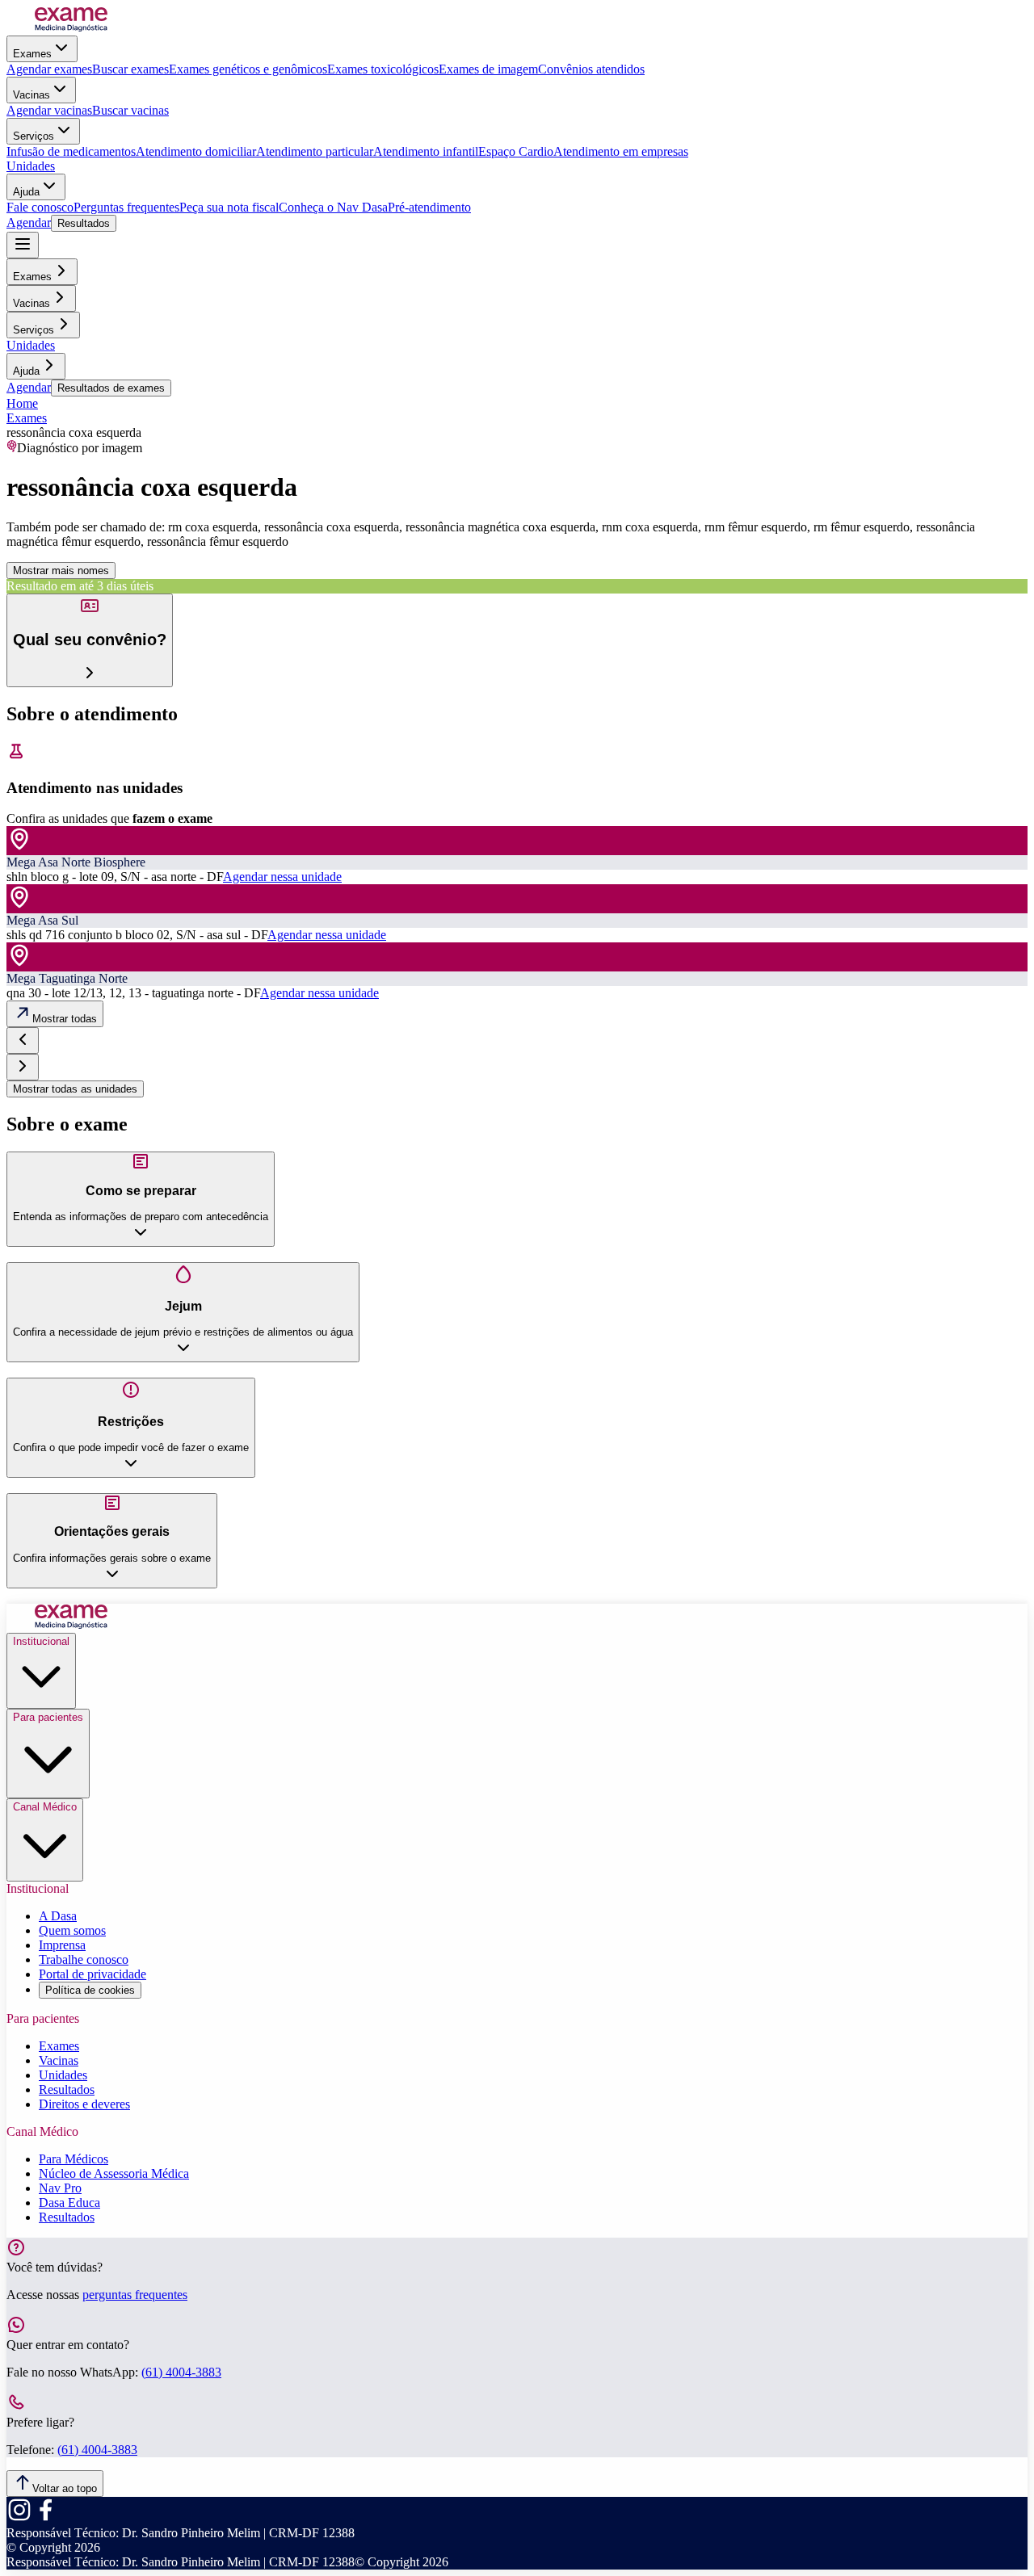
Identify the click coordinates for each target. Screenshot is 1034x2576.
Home (22, 403)
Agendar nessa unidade (282, 877)
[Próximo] (23, 1067)
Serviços (34, 136)
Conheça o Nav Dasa (333, 207)
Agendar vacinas (49, 110)
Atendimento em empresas (621, 151)
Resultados (84, 223)
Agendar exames (49, 69)
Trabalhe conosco (84, 1959)
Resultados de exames (111, 388)
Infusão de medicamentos (71, 151)
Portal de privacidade (92, 1974)
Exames (32, 54)
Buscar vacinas (130, 110)
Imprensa (62, 1945)
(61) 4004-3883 (181, 2372)
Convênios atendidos (591, 69)
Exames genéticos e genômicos (248, 69)
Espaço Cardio (516, 151)
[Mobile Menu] (23, 245)
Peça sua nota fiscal (229, 207)
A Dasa (58, 1916)
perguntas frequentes (135, 2295)
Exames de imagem (488, 69)
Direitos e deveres (84, 2104)
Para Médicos (74, 2159)
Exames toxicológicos (383, 69)
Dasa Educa (69, 2203)
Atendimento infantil (426, 151)
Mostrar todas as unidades (75, 1089)
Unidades (31, 166)
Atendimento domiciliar (196, 151)
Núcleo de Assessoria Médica (114, 2173)
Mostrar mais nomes (61, 571)
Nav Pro (60, 2188)
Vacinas (32, 95)
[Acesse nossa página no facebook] (45, 2518)
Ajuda (26, 192)
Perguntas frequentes (126, 207)
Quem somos (72, 1930)
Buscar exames (130, 69)
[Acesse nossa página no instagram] (19, 2518)
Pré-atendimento (429, 207)
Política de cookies (90, 1990)
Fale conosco (40, 207)
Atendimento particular (315, 151)
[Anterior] (23, 1040)
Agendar (29, 222)
